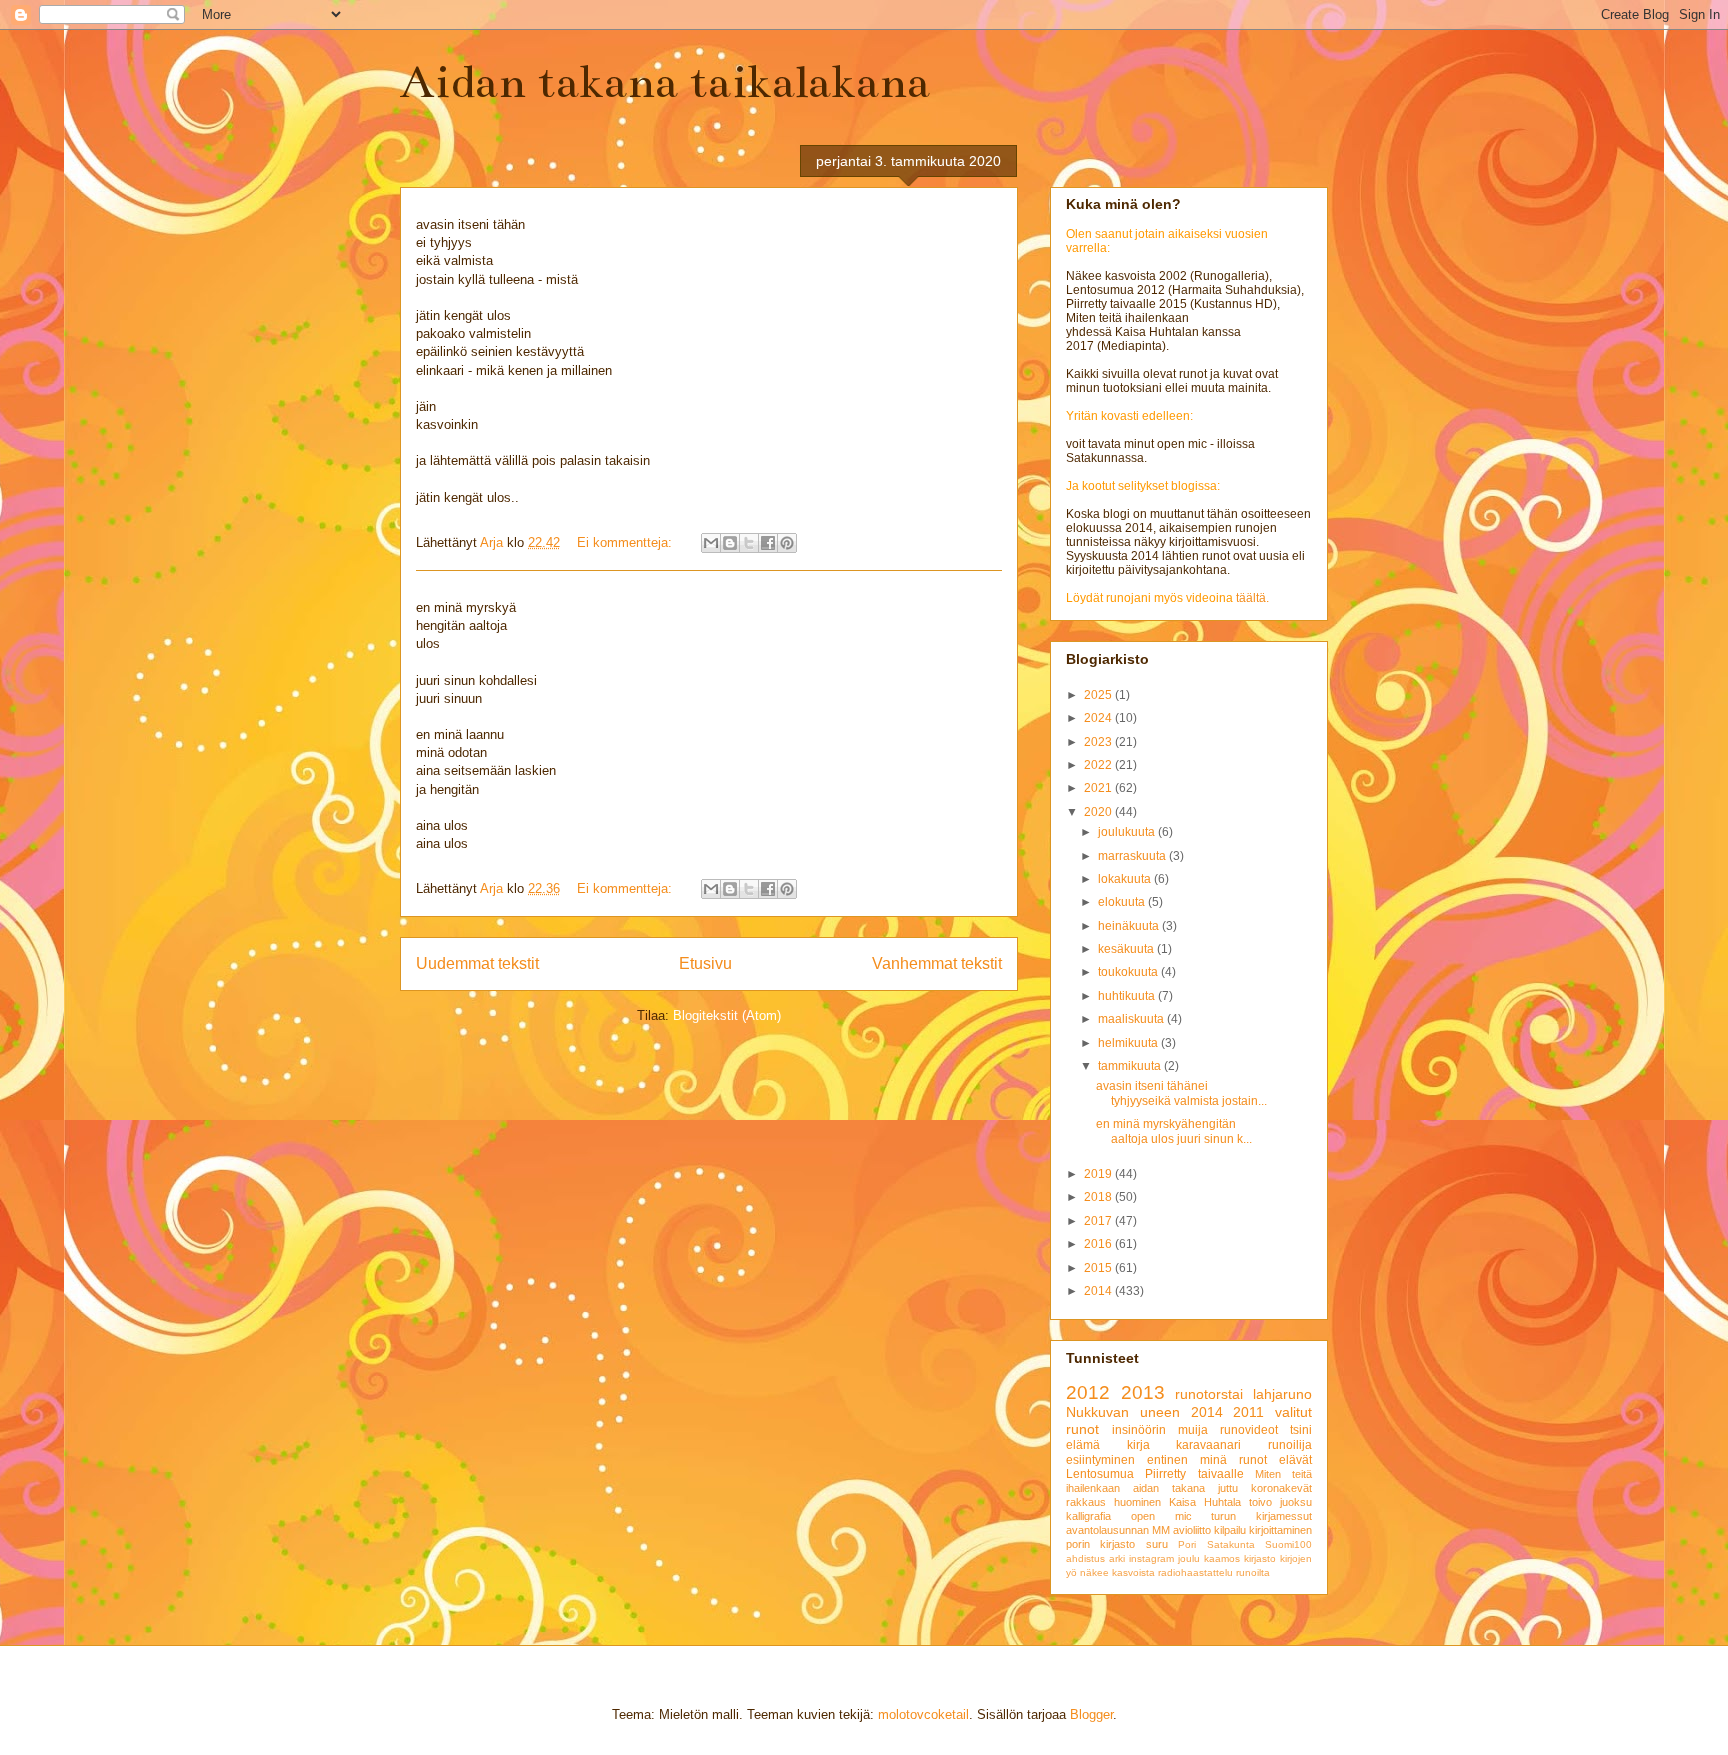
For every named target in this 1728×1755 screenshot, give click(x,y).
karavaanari (1208, 1445)
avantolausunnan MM (1118, 1530)
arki (1117, 1558)
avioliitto (1192, 1530)
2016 (1099, 1244)
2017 (1099, 1221)
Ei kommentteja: (626, 542)
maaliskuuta (1132, 1019)
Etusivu (705, 963)
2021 (1099, 788)
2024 (1099, 718)
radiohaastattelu (1195, 1572)
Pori (1187, 1544)
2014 (1099, 1291)
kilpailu (1230, 1530)
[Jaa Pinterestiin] (787, 543)
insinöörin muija (1160, 1430)
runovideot (1249, 1430)
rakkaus (1086, 1502)
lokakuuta (1126, 879)
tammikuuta (1131, 1066)
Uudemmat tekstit (477, 963)
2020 (1099, 812)
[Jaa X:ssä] (749, 543)
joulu (1189, 1558)
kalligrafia (1088, 1516)
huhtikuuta (1128, 996)
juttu (1228, 1488)
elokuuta (1123, 902)
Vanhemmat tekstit (937, 963)
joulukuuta (1128, 832)
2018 (1099, 1197)
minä (1213, 1460)
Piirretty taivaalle (1194, 1474)
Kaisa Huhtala (1205, 1502)
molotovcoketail (923, 1714)
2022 (1099, 765)
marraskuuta (1133, 856)
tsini (1301, 1430)
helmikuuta (1129, 1043)
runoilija (1290, 1445)
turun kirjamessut (1261, 1516)
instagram (1151, 1558)
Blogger (1091, 1714)
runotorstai (1209, 1394)
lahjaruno (1282, 1394)
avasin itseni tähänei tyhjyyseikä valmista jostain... (1181, 1093)
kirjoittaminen (1280, 1530)
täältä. (1252, 598)
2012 (1088, 1392)
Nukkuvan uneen (1123, 1412)
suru (1157, 1544)
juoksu (1296, 1502)
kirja (1138, 1445)
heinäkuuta (1130, 926)
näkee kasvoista (1117, 1572)
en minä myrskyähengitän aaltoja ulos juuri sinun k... (1174, 1131)
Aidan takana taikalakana (665, 82)
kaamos (1222, 1558)
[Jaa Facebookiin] (768, 543)
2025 (1099, 695)
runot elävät (1275, 1460)
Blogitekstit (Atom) (727, 1015)
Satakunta (1231, 1544)
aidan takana (1169, 1488)
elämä (1083, 1445)
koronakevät (1281, 1488)
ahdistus (1085, 1558)
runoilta (1253, 1572)
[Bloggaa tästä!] (730, 543)
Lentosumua (1100, 1474)
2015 (1099, 1268)
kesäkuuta (1127, 949)
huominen (1137, 1502)
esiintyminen (1100, 1460)
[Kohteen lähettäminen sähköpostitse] (711, 543)
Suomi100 (1288, 1544)
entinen (1167, 1460)
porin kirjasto (1100, 1544)
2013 (1143, 1392)
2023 (1099, 742)
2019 (1099, 1174)
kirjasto (1260, 1558)
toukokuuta (1129, 972)
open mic (1161, 1516)
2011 (1248, 1412)
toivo (1260, 1502)
